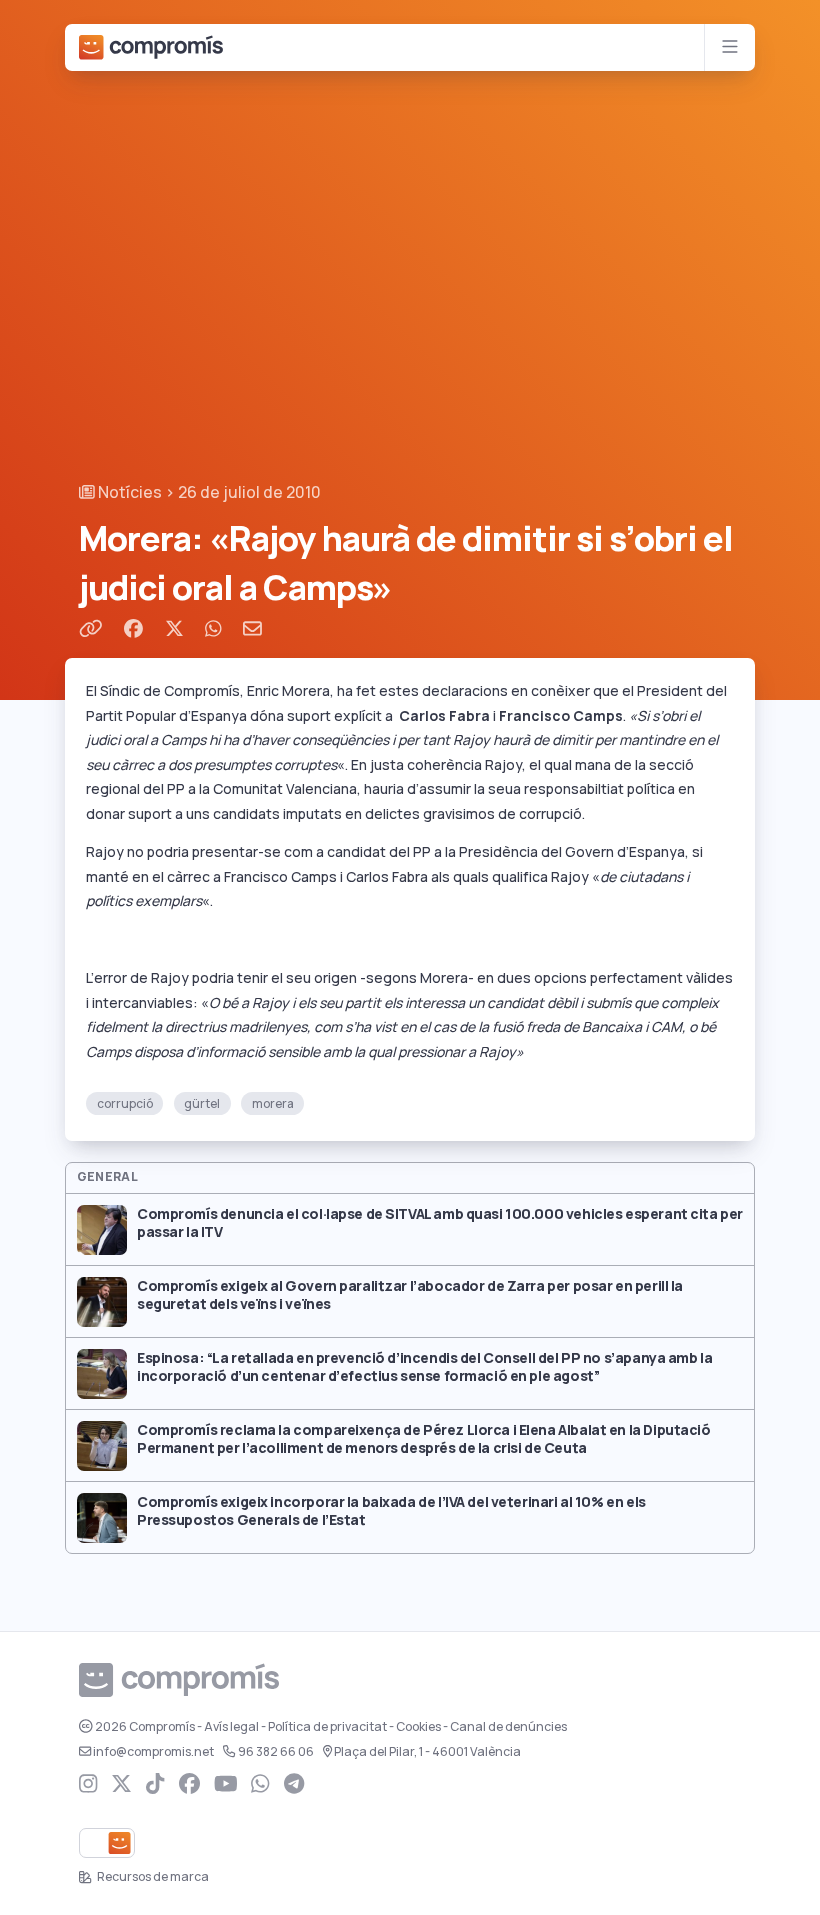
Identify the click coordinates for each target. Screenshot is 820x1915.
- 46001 (427, 1752)
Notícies (128, 492)
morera (273, 1103)
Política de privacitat (327, 1727)
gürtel (202, 1103)
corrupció (125, 1103)
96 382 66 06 (276, 1752)
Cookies (418, 1727)
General (108, 1177)
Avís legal (231, 1727)
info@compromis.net (153, 1752)
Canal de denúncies (508, 1727)
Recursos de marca (152, 1877)
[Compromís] (151, 47)
